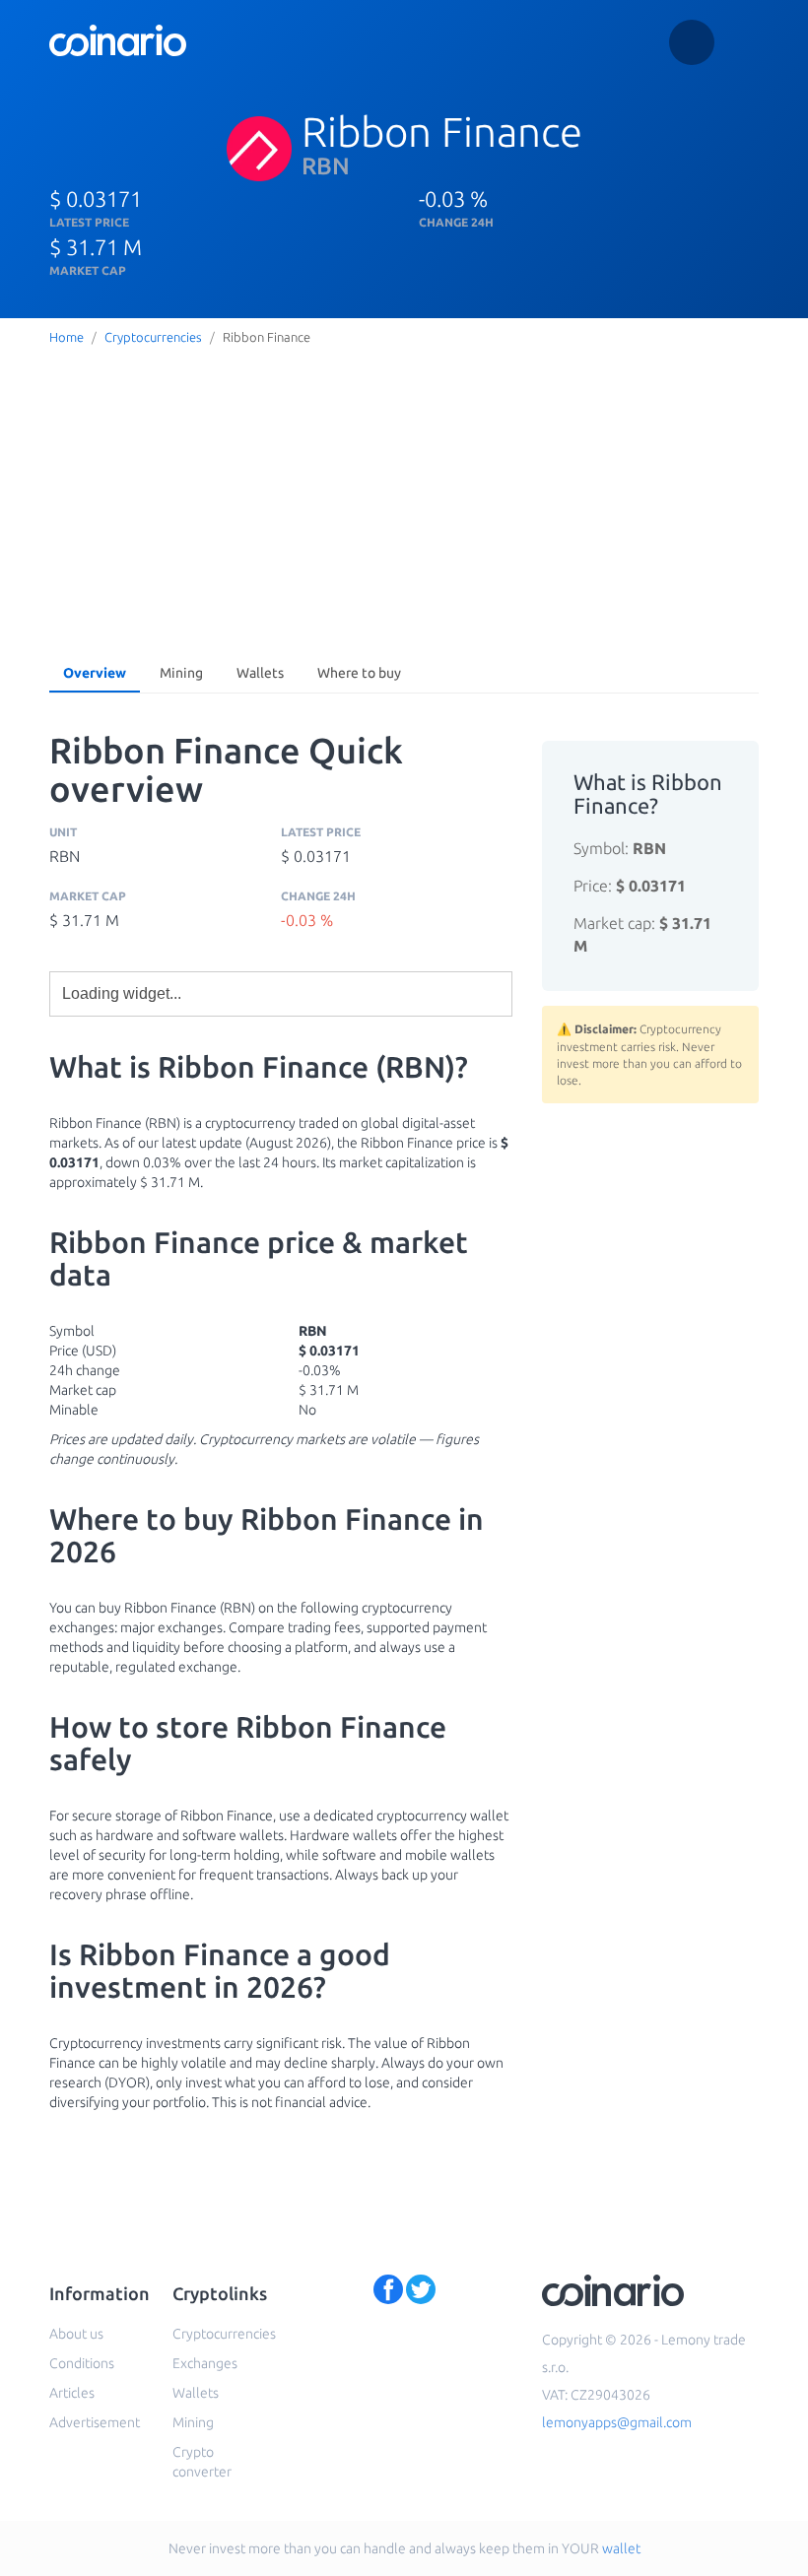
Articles (72, 2393)
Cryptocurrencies (153, 337)
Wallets (260, 673)
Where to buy (359, 673)
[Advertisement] (404, 499)
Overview (95, 673)
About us (76, 2334)
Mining (181, 673)
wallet (621, 2548)
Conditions (82, 2363)
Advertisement (95, 2422)
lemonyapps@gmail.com (617, 2422)
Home (67, 337)
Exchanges (205, 2363)
